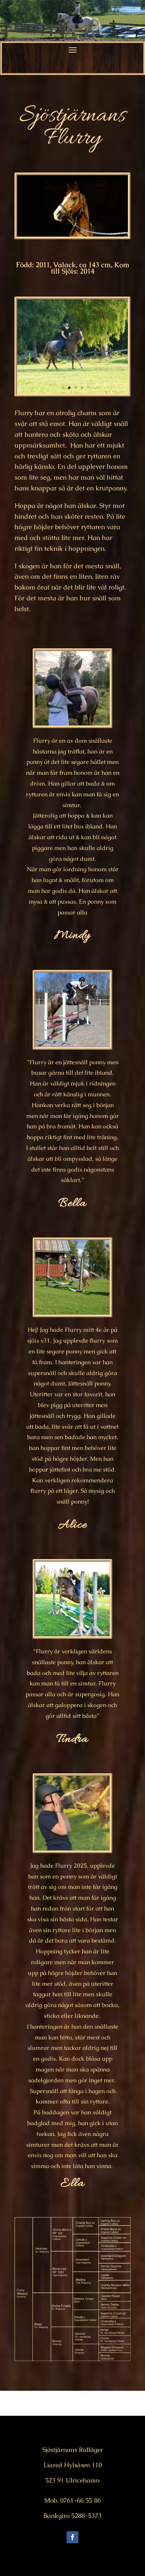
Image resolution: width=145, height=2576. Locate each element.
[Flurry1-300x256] (72, 394)
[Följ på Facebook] (72, 2537)
